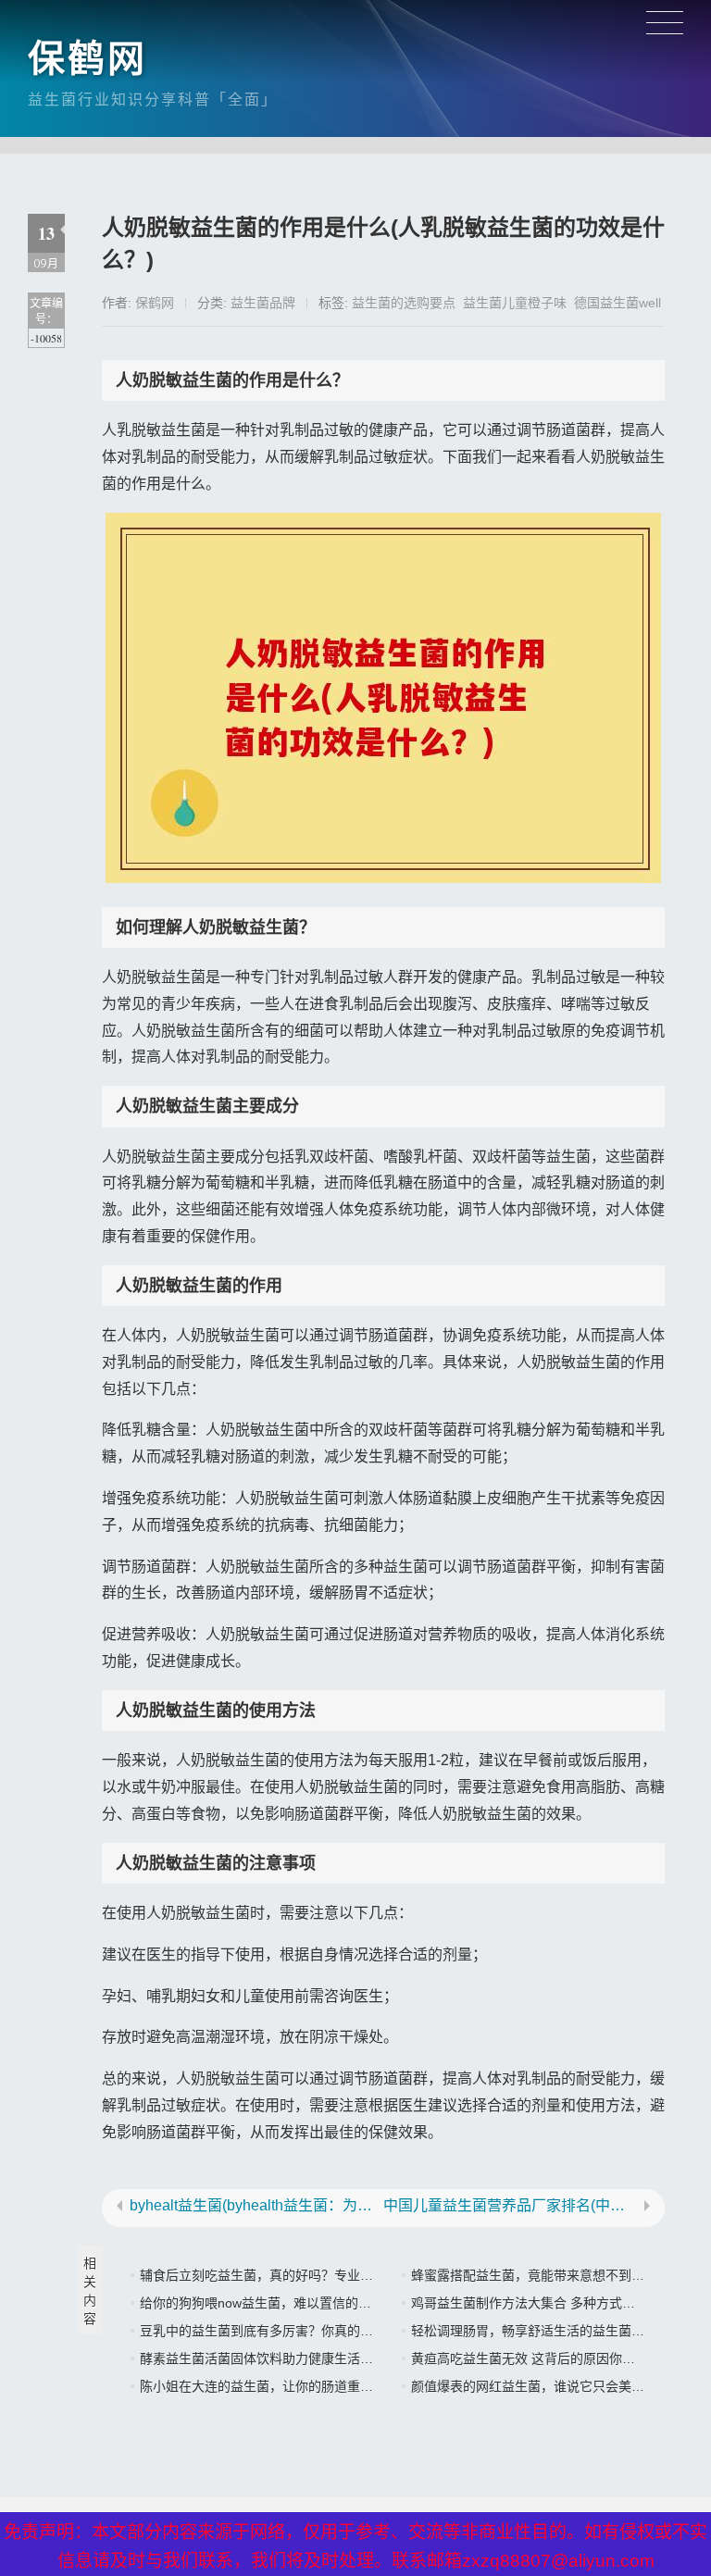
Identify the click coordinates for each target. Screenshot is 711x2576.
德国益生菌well (617, 303)
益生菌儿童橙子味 (515, 303)
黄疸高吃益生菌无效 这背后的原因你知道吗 (536, 2358)
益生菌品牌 (263, 303)
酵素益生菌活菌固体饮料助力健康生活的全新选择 (282, 2358)
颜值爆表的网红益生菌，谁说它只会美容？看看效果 (560, 2386)
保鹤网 (87, 58)
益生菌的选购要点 (404, 303)
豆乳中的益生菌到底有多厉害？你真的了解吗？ (276, 2331)
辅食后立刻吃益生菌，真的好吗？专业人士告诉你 (282, 2275)
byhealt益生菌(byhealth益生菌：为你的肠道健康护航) (256, 2206)
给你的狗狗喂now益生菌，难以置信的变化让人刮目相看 (301, 2303)
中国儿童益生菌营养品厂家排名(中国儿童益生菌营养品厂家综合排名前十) (510, 2206)
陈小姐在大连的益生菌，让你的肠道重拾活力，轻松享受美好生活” (330, 2386)
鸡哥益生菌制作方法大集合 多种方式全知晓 (536, 2303)
